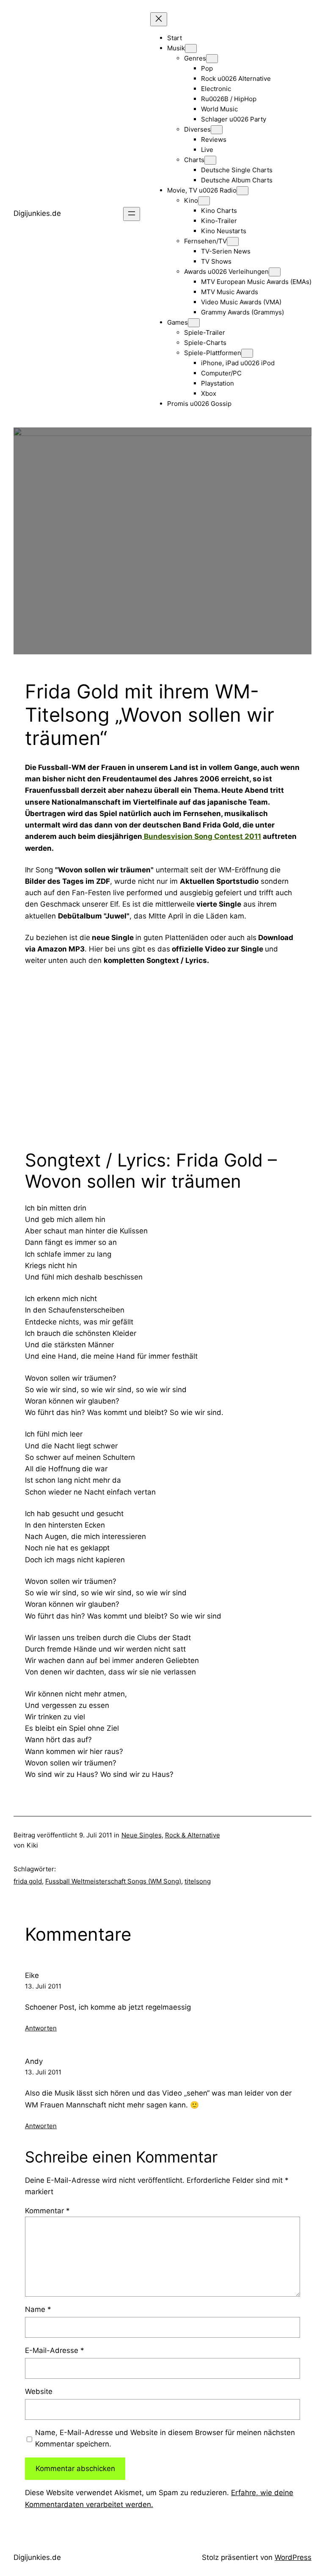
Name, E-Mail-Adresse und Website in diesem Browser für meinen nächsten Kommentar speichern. (165, 2438)
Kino (191, 200)
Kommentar (47, 2211)
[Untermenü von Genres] (212, 59)
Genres (195, 58)
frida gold (28, 1881)
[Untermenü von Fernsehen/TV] (233, 241)
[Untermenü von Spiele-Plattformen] (247, 353)
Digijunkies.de (37, 213)
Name (38, 2309)
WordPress (293, 2557)
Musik (176, 48)
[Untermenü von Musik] (191, 48)
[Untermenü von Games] (194, 323)
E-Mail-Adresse (55, 2350)
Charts (194, 160)
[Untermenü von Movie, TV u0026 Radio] (242, 191)
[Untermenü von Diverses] (217, 130)
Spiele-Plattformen (213, 353)
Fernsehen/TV (205, 241)
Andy (34, 2061)
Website (39, 2391)
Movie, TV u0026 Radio (202, 190)
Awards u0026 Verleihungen (226, 272)
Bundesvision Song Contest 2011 (202, 836)
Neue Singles (142, 1835)
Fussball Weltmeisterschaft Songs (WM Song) (113, 1881)
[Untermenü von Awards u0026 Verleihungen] (275, 272)
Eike (32, 1975)
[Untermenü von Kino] (204, 201)
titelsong (198, 1881)
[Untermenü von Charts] (210, 160)
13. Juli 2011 (43, 1986)
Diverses (197, 129)
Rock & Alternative (193, 1835)
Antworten (41, 2028)
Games (178, 322)
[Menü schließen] (159, 19)
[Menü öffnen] (132, 214)
